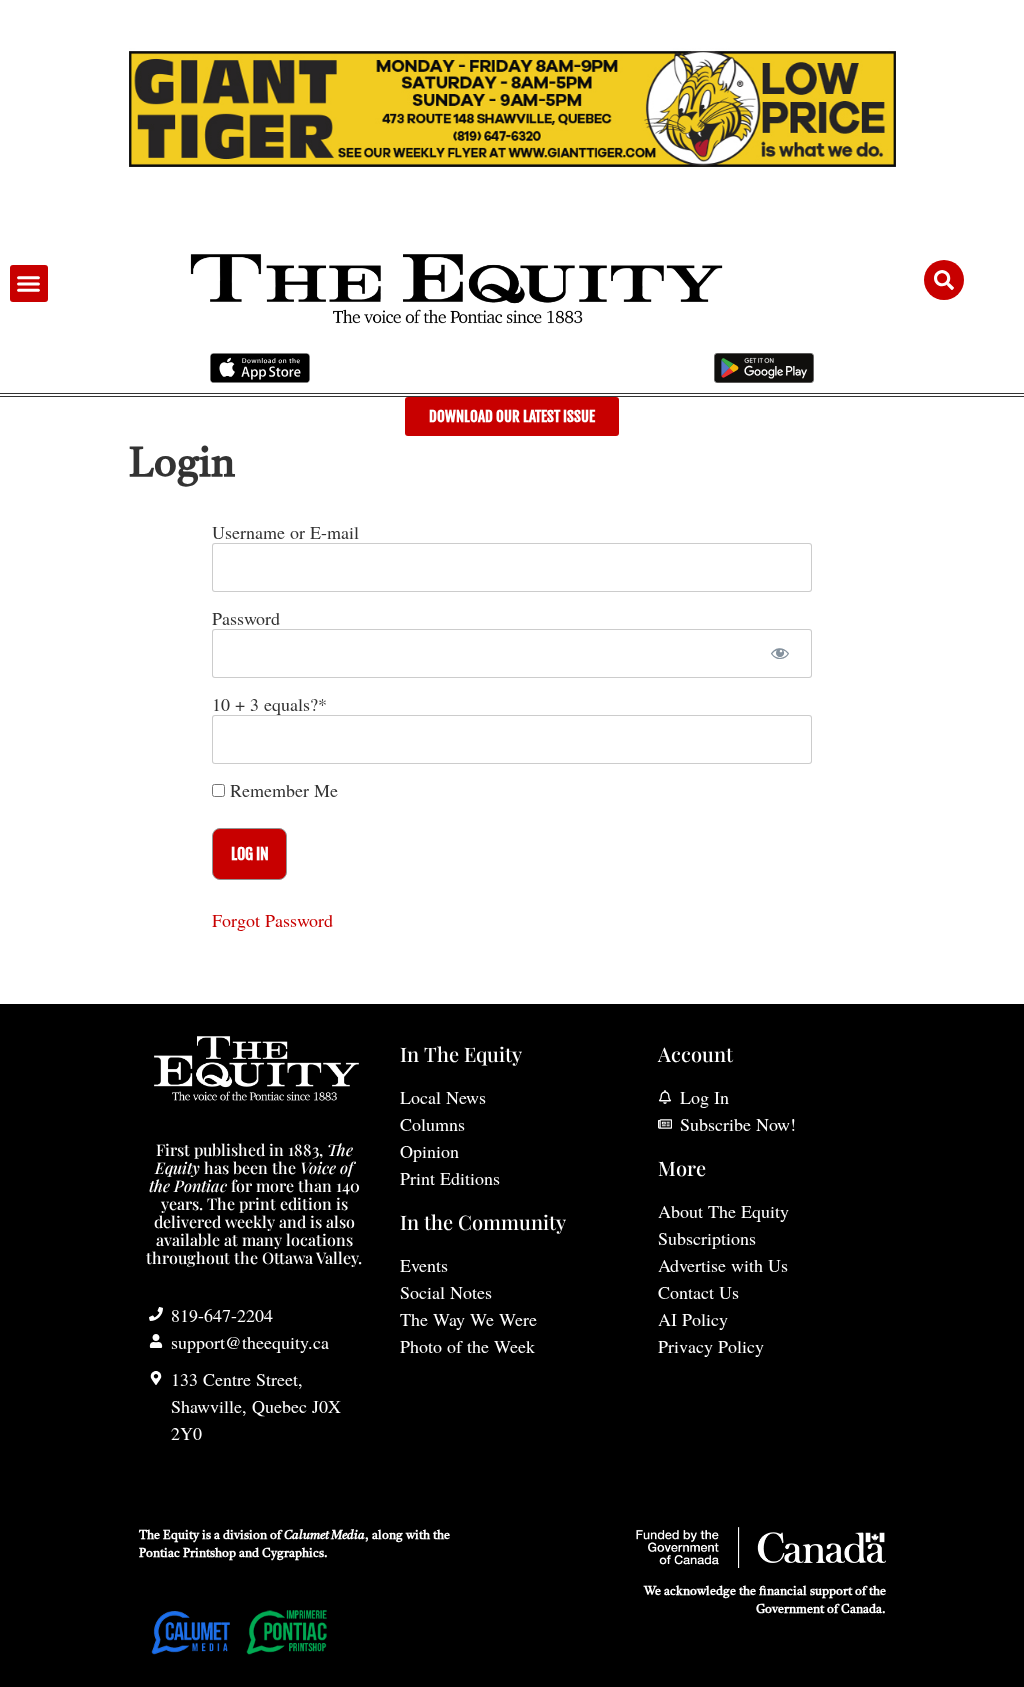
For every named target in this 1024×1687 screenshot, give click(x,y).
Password (246, 618)
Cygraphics (293, 1554)
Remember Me (281, 790)
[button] (29, 284)
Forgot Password (272, 920)
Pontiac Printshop (187, 1554)
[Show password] (779, 653)
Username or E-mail (285, 532)
